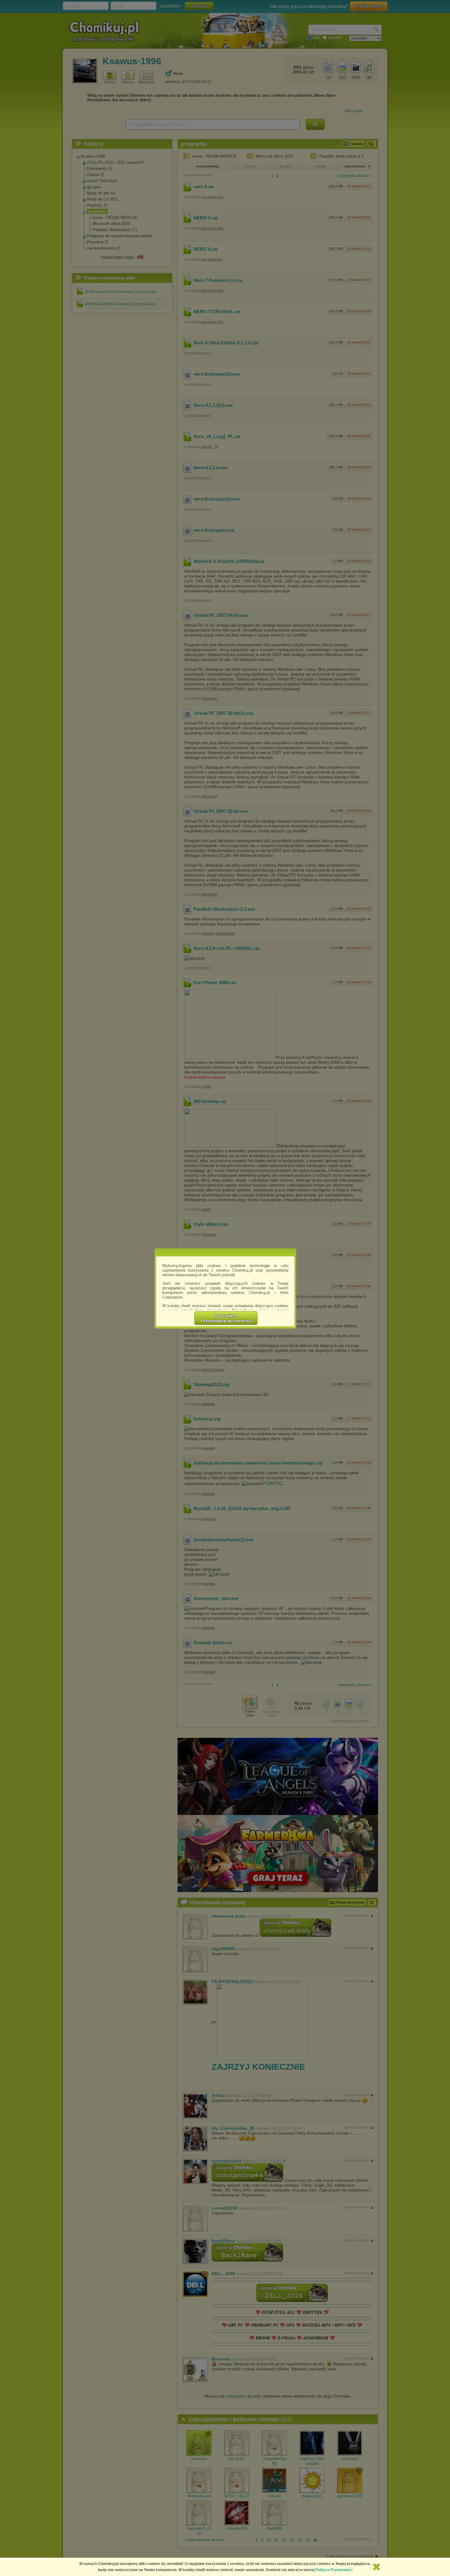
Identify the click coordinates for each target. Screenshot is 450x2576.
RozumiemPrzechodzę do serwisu (226, 1318)
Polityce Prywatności (334, 2570)
